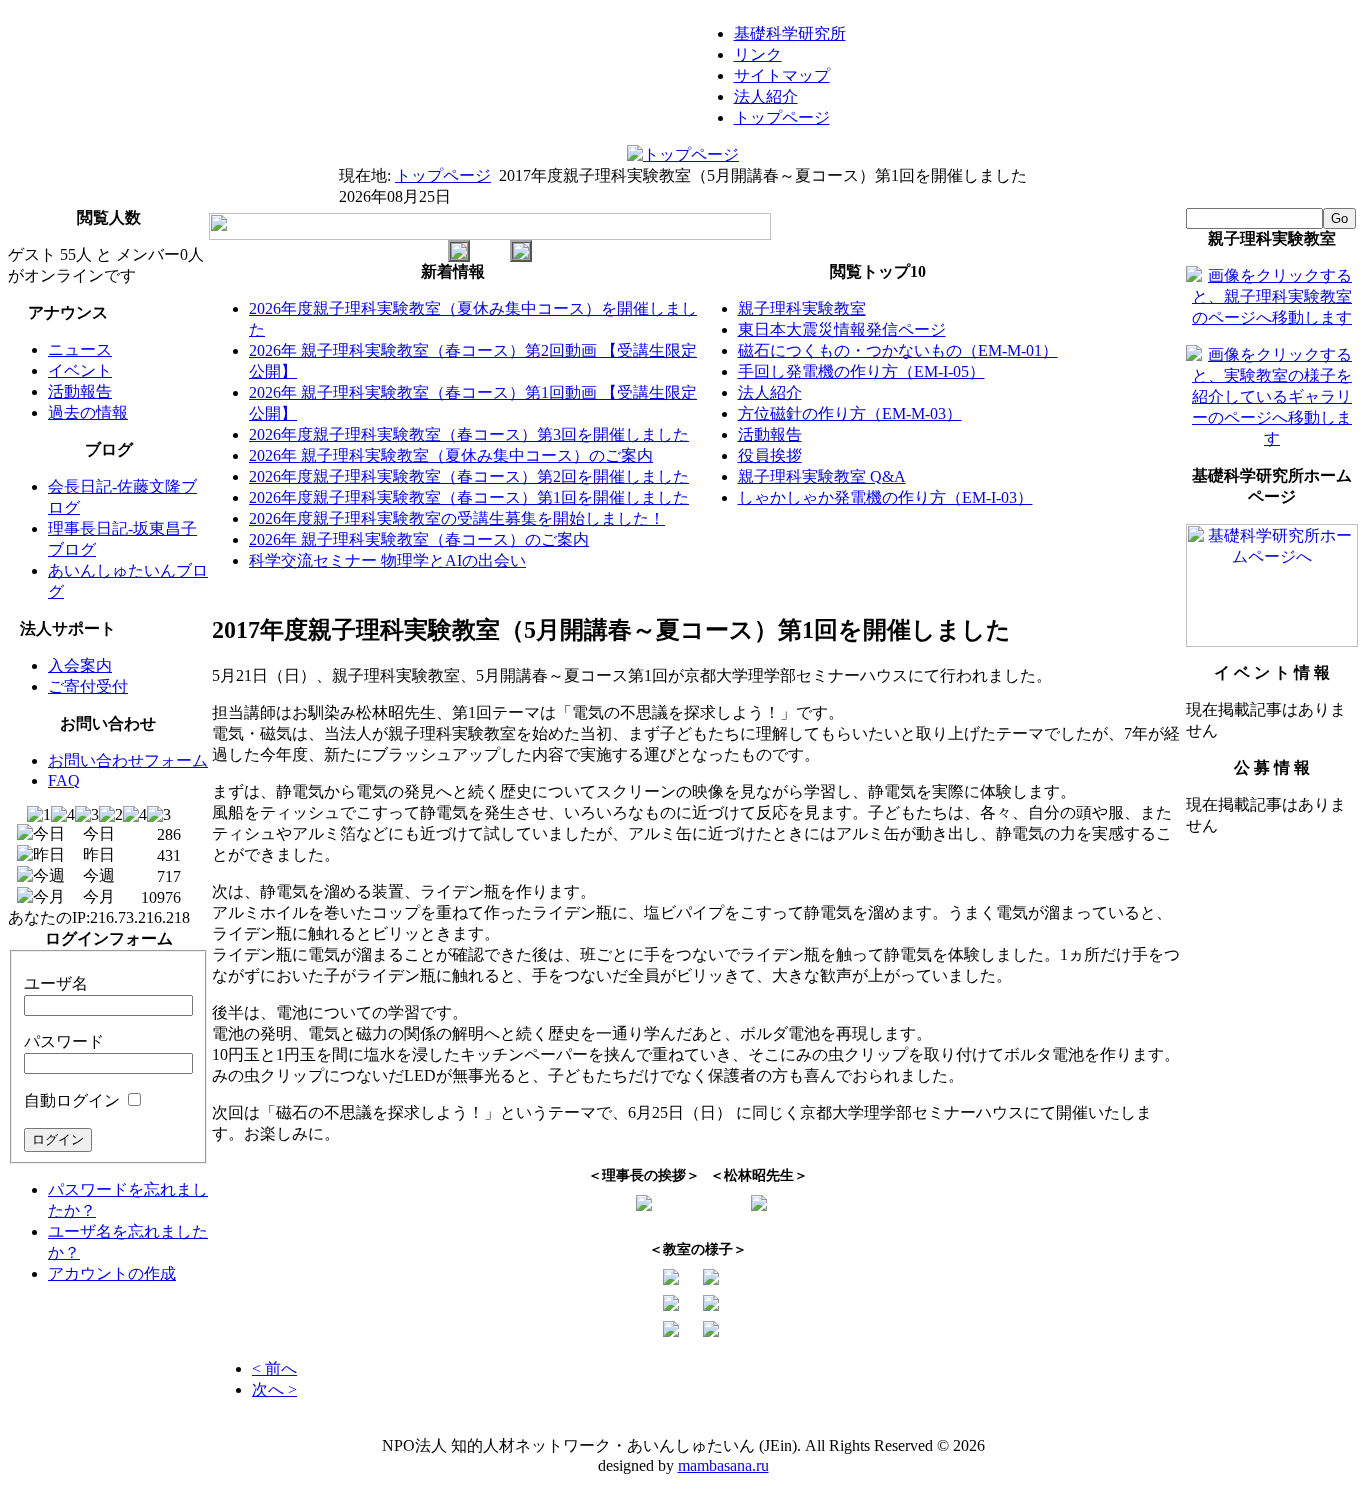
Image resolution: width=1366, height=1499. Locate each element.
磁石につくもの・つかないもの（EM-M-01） (898, 350)
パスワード (64, 1041)
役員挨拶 (770, 455)
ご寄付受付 (88, 686)
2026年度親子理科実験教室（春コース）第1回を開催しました (469, 497)
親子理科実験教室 (802, 308)
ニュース (80, 349)
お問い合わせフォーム (128, 760)
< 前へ (274, 1368)
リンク (758, 54)
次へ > (274, 1389)
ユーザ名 (56, 983)
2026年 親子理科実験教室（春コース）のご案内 (419, 539)
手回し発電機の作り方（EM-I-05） (861, 371)
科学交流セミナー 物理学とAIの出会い (387, 560)
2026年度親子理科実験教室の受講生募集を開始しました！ (457, 518)
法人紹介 (766, 96)
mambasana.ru (723, 1465)
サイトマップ (782, 75)
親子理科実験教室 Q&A (822, 476)
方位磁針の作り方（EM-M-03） (850, 413)
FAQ (64, 780)
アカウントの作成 (112, 1273)
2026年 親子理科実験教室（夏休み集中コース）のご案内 (451, 455)
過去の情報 (88, 412)
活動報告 (80, 391)
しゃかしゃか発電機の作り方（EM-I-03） (885, 497)
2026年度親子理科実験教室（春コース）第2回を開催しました (469, 476)
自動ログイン (72, 1100)
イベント (80, 370)
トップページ (782, 117)
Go (1339, 218)
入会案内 (80, 665)
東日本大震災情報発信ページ (842, 329)
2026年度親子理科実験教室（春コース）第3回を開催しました (469, 434)
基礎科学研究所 (790, 33)
